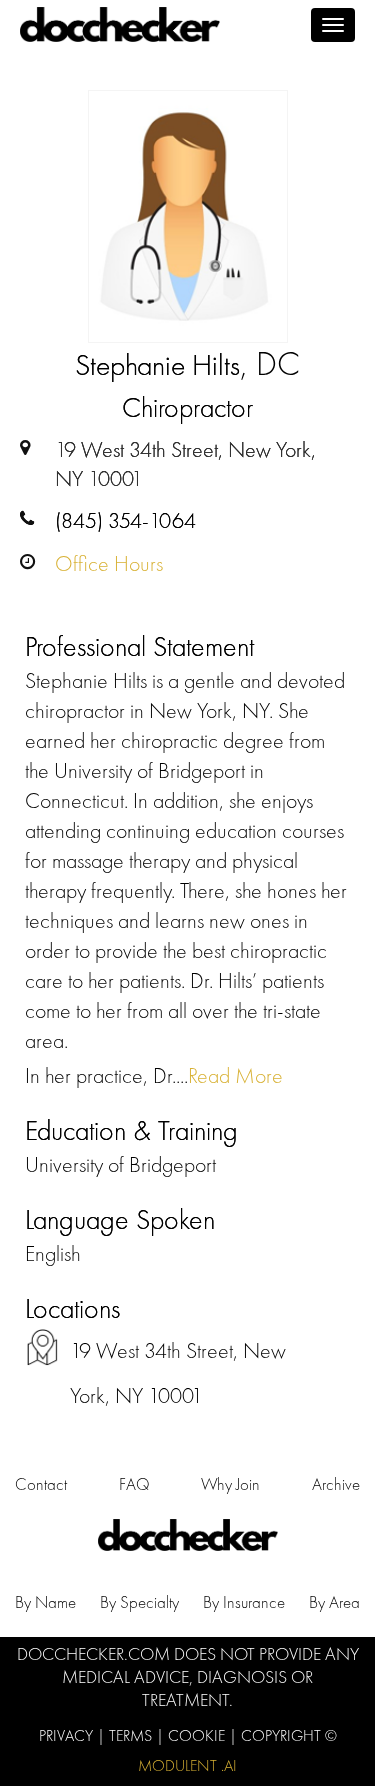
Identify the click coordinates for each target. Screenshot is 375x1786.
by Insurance (244, 1602)
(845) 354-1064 (125, 520)
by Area (334, 1602)
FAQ (134, 1484)
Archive (336, 1484)
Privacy (68, 1735)
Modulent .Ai (187, 1765)
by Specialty (139, 1602)
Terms (132, 1735)
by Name (45, 1602)
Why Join (230, 1484)
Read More (235, 1075)
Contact (41, 1484)
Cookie (198, 1735)
